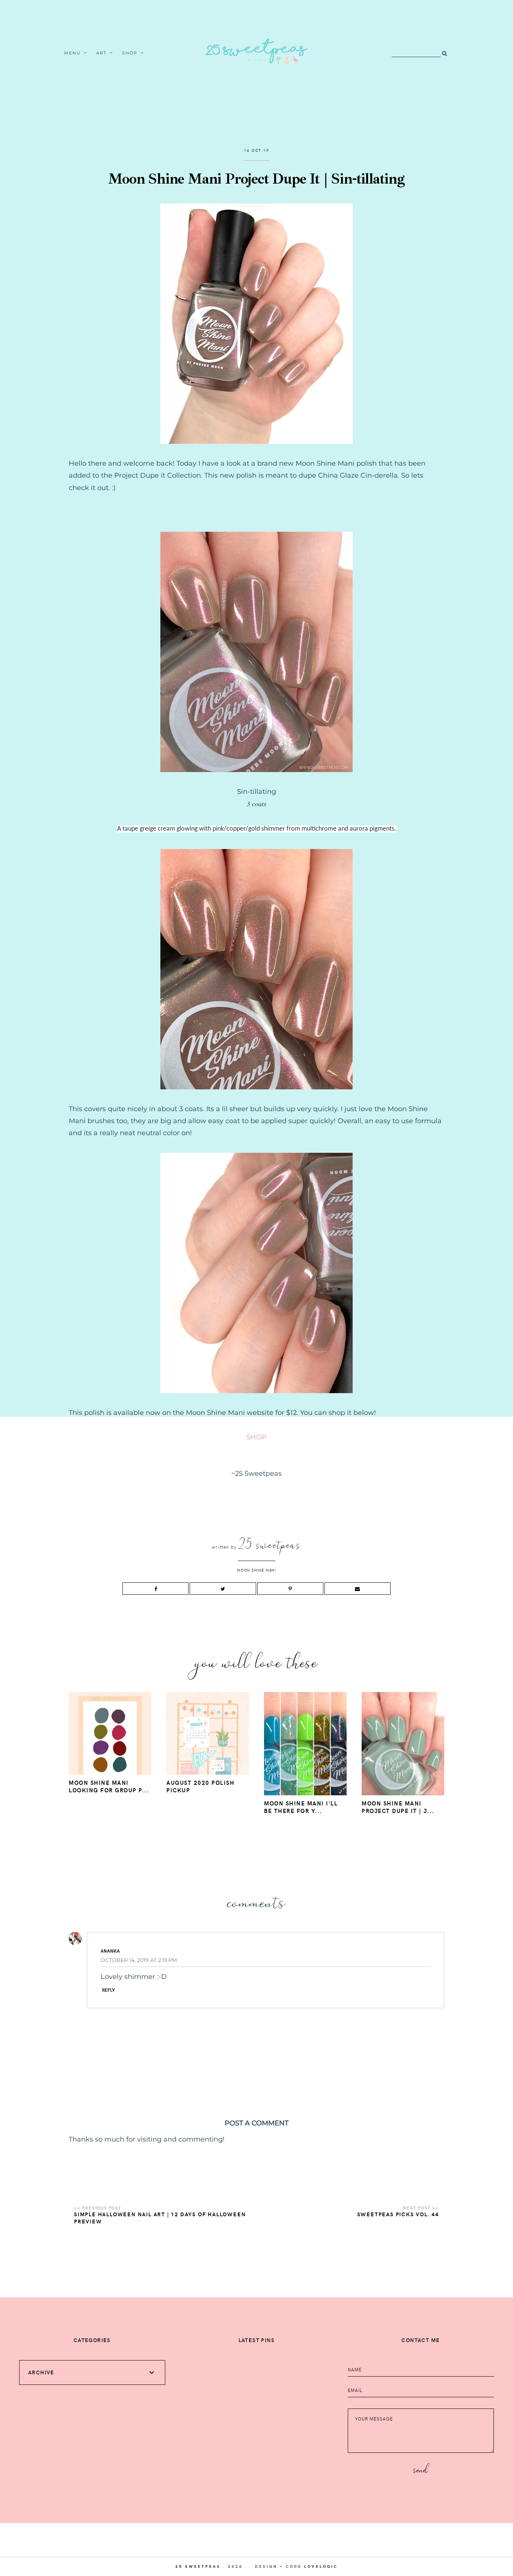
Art (102, 53)
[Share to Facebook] (155, 1589)
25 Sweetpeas (198, 2566)
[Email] (358, 1589)
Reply (109, 1990)
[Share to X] (223, 1589)
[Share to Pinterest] (290, 1589)
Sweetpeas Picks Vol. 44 (398, 2214)
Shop (130, 53)
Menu (73, 53)
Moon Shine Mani (256, 1570)
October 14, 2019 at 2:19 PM (139, 1960)
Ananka (110, 1951)
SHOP (256, 1437)
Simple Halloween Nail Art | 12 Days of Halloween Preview (160, 2218)
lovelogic (321, 2566)
